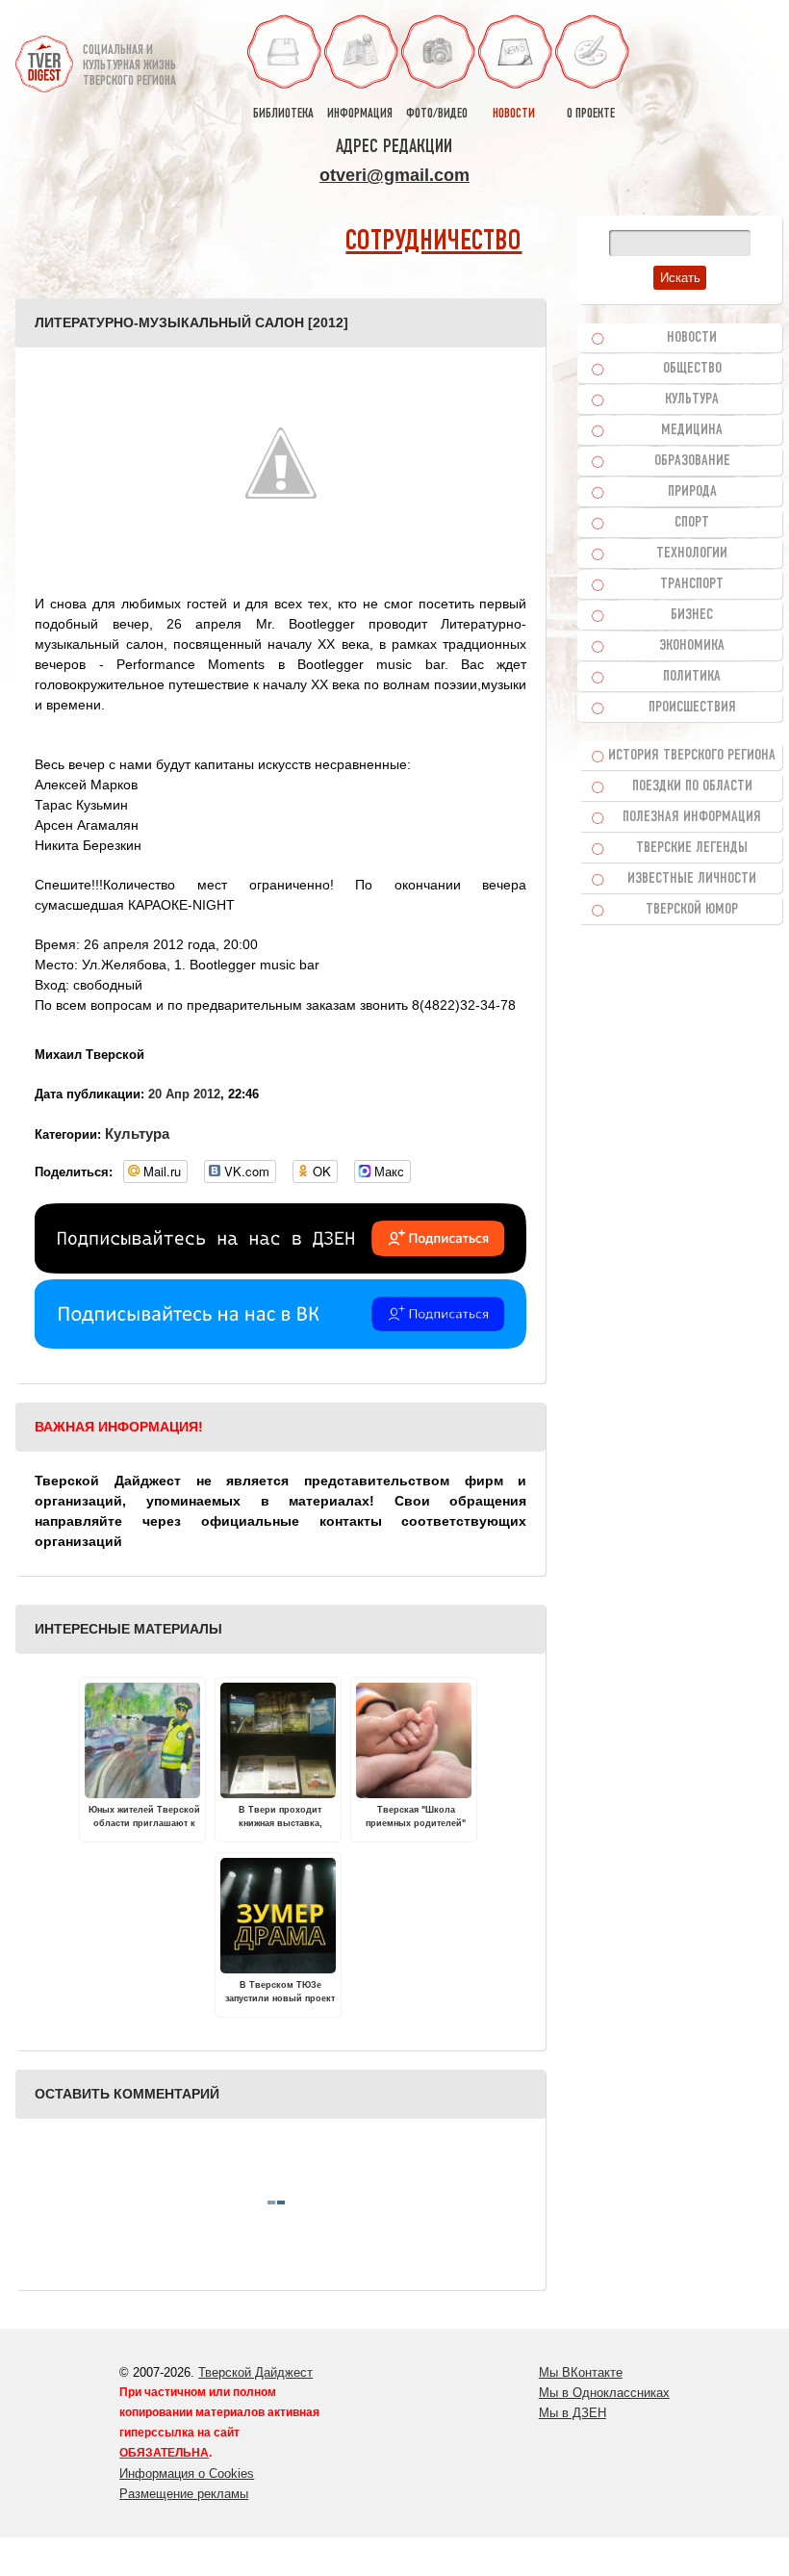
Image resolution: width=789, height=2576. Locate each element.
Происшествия (692, 708)
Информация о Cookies (187, 2473)
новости (514, 114)
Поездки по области (692, 786)
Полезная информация (692, 817)
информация (360, 114)
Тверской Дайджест (255, 2372)
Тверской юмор (692, 910)
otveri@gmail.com (394, 175)
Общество (692, 369)
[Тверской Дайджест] (44, 56)
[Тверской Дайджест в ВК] (280, 1344)
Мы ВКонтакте (581, 2372)
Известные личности (692, 879)
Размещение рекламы (184, 2494)
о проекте (591, 114)
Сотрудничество (433, 242)
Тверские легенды (692, 848)
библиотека (283, 114)
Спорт (692, 523)
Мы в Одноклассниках (604, 2393)
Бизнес (692, 615)
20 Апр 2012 (184, 1094)
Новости (692, 338)
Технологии (692, 554)
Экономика (692, 646)
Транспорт (692, 584)
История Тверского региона (692, 756)
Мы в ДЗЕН (573, 2413)
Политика (692, 677)
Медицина (692, 430)
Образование (692, 461)
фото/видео (437, 114)
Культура (137, 1133)
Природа (692, 492)
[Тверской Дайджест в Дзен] (280, 1269)
